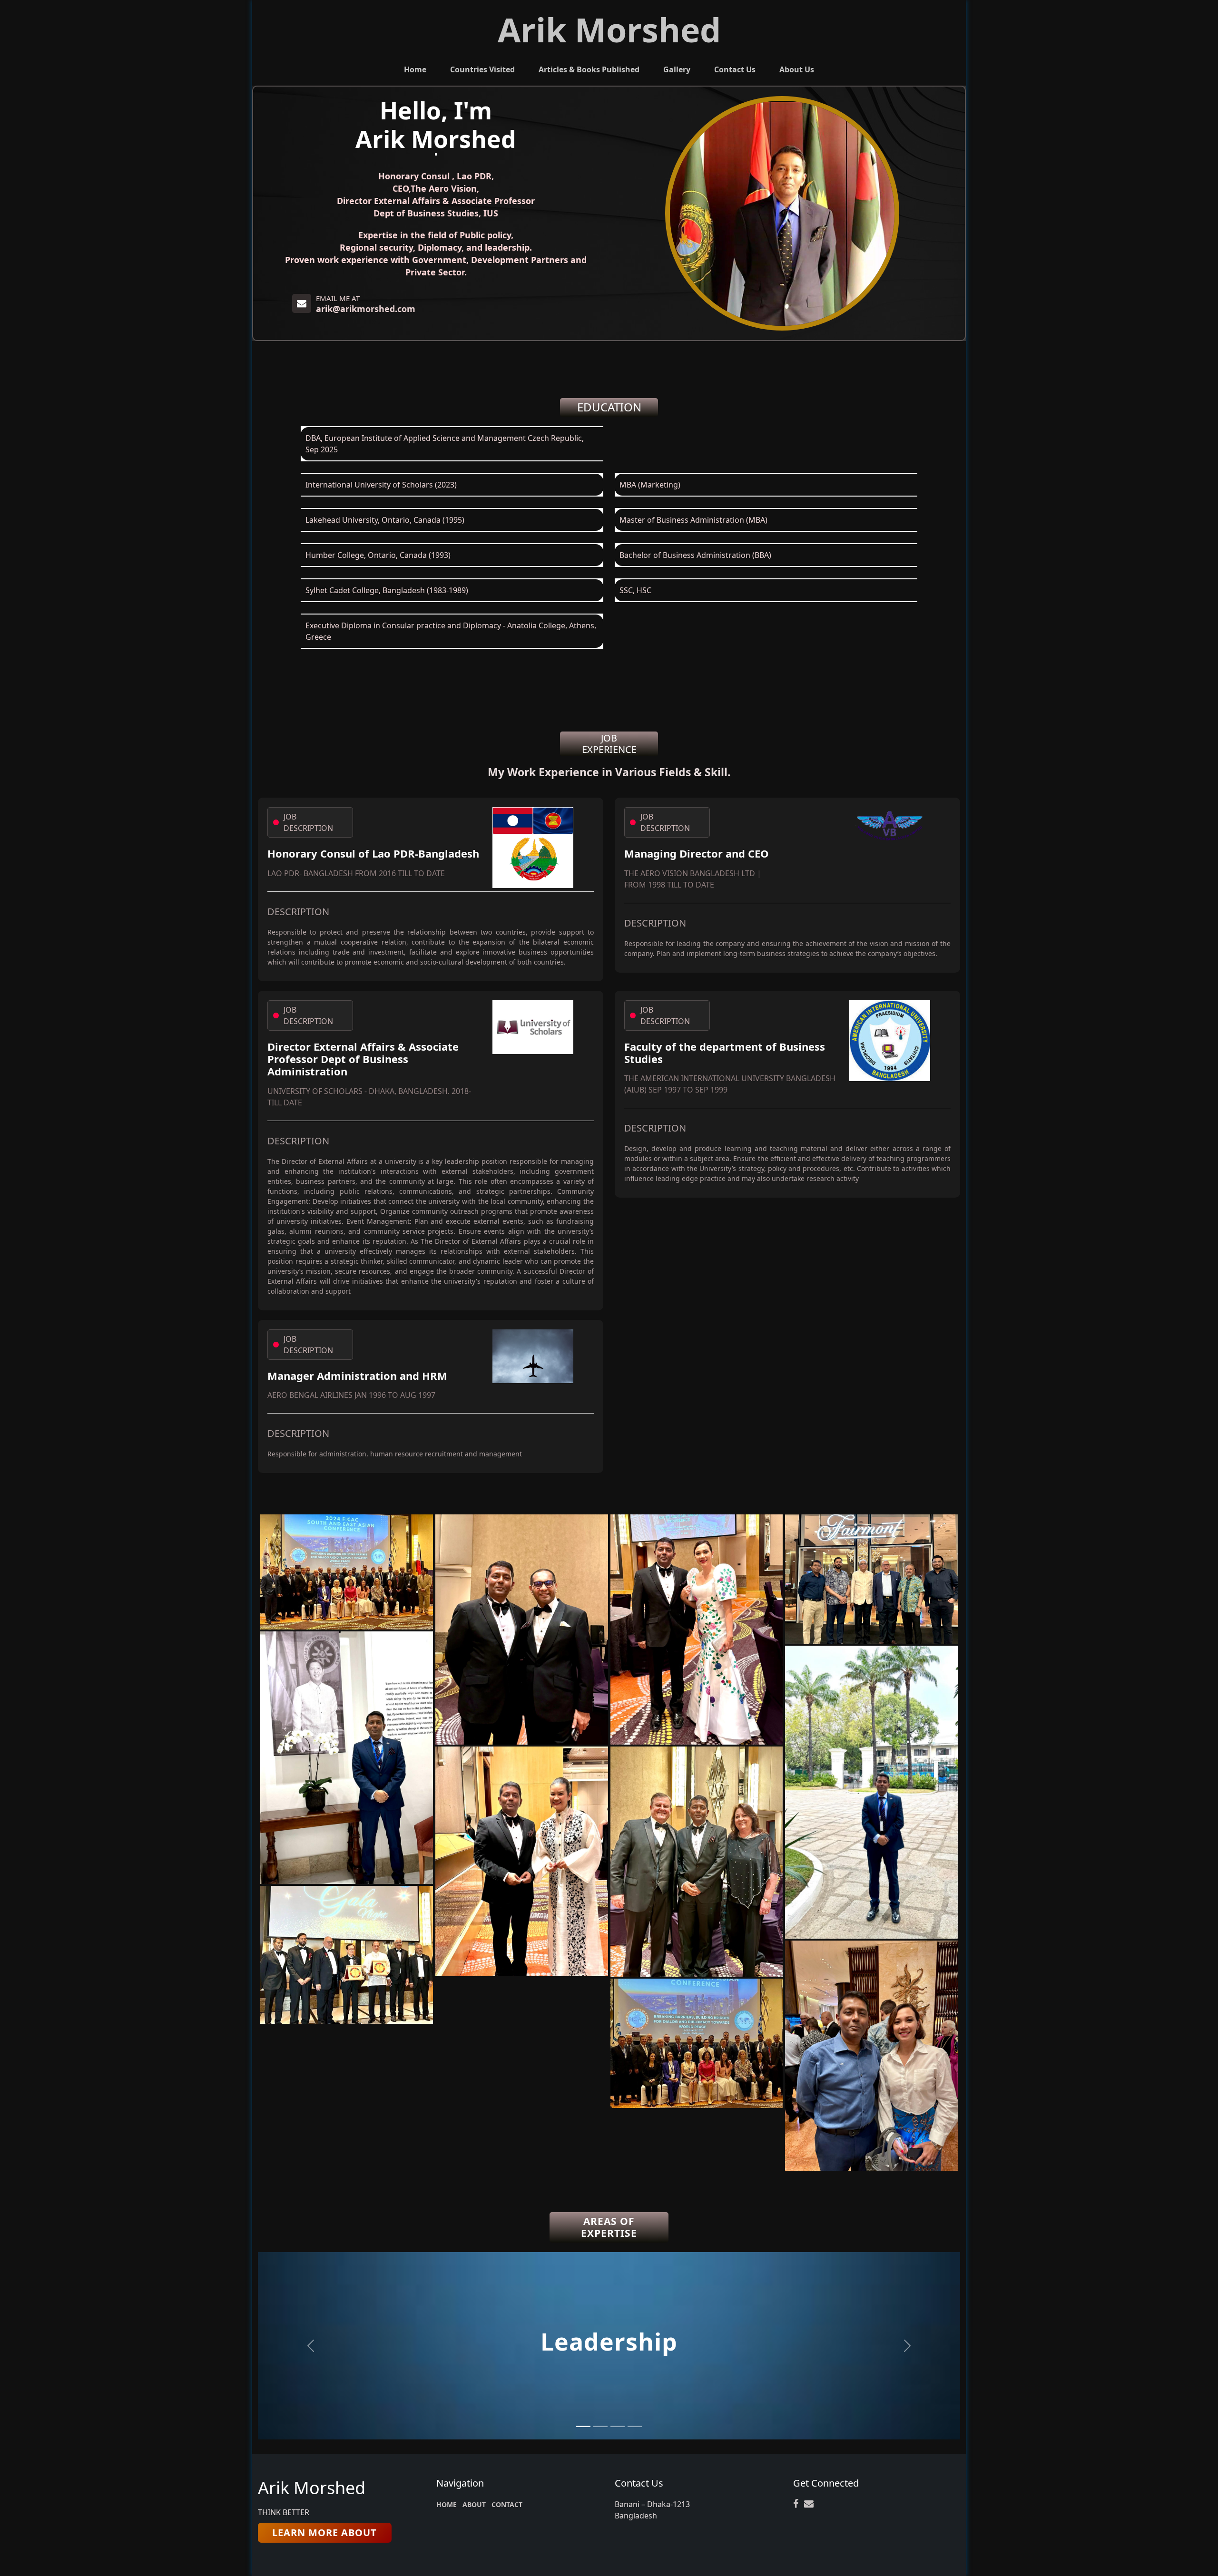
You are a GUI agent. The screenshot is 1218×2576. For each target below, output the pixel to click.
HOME (447, 2504)
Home (415, 69)
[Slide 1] (583, 2426)
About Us (797, 69)
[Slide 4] (635, 2426)
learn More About (324, 2532)
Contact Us (735, 69)
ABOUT (474, 2504)
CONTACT (507, 2504)
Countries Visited (482, 69)
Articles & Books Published (589, 69)
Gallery (677, 69)
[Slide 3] (618, 2426)
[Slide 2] (600, 2426)
